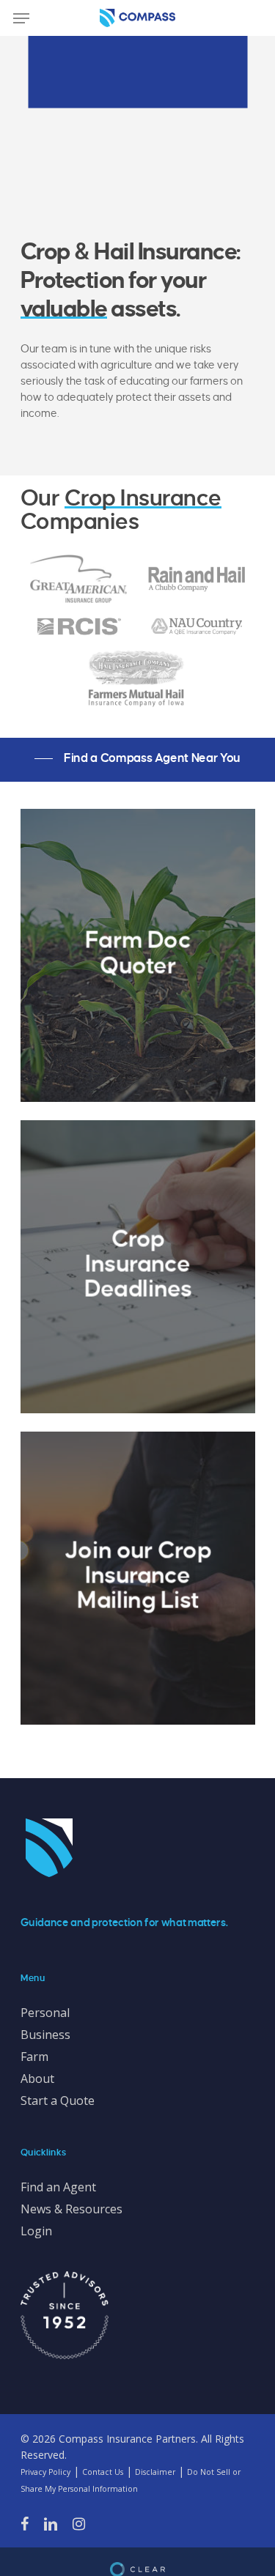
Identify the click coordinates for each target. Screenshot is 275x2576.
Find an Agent (58, 2187)
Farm (34, 2057)
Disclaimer (155, 2472)
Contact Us (103, 2472)
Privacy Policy (45, 2472)
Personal (45, 2013)
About (37, 2079)
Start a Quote (58, 2101)
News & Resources (71, 2209)
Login (36, 2231)
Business (45, 2035)
